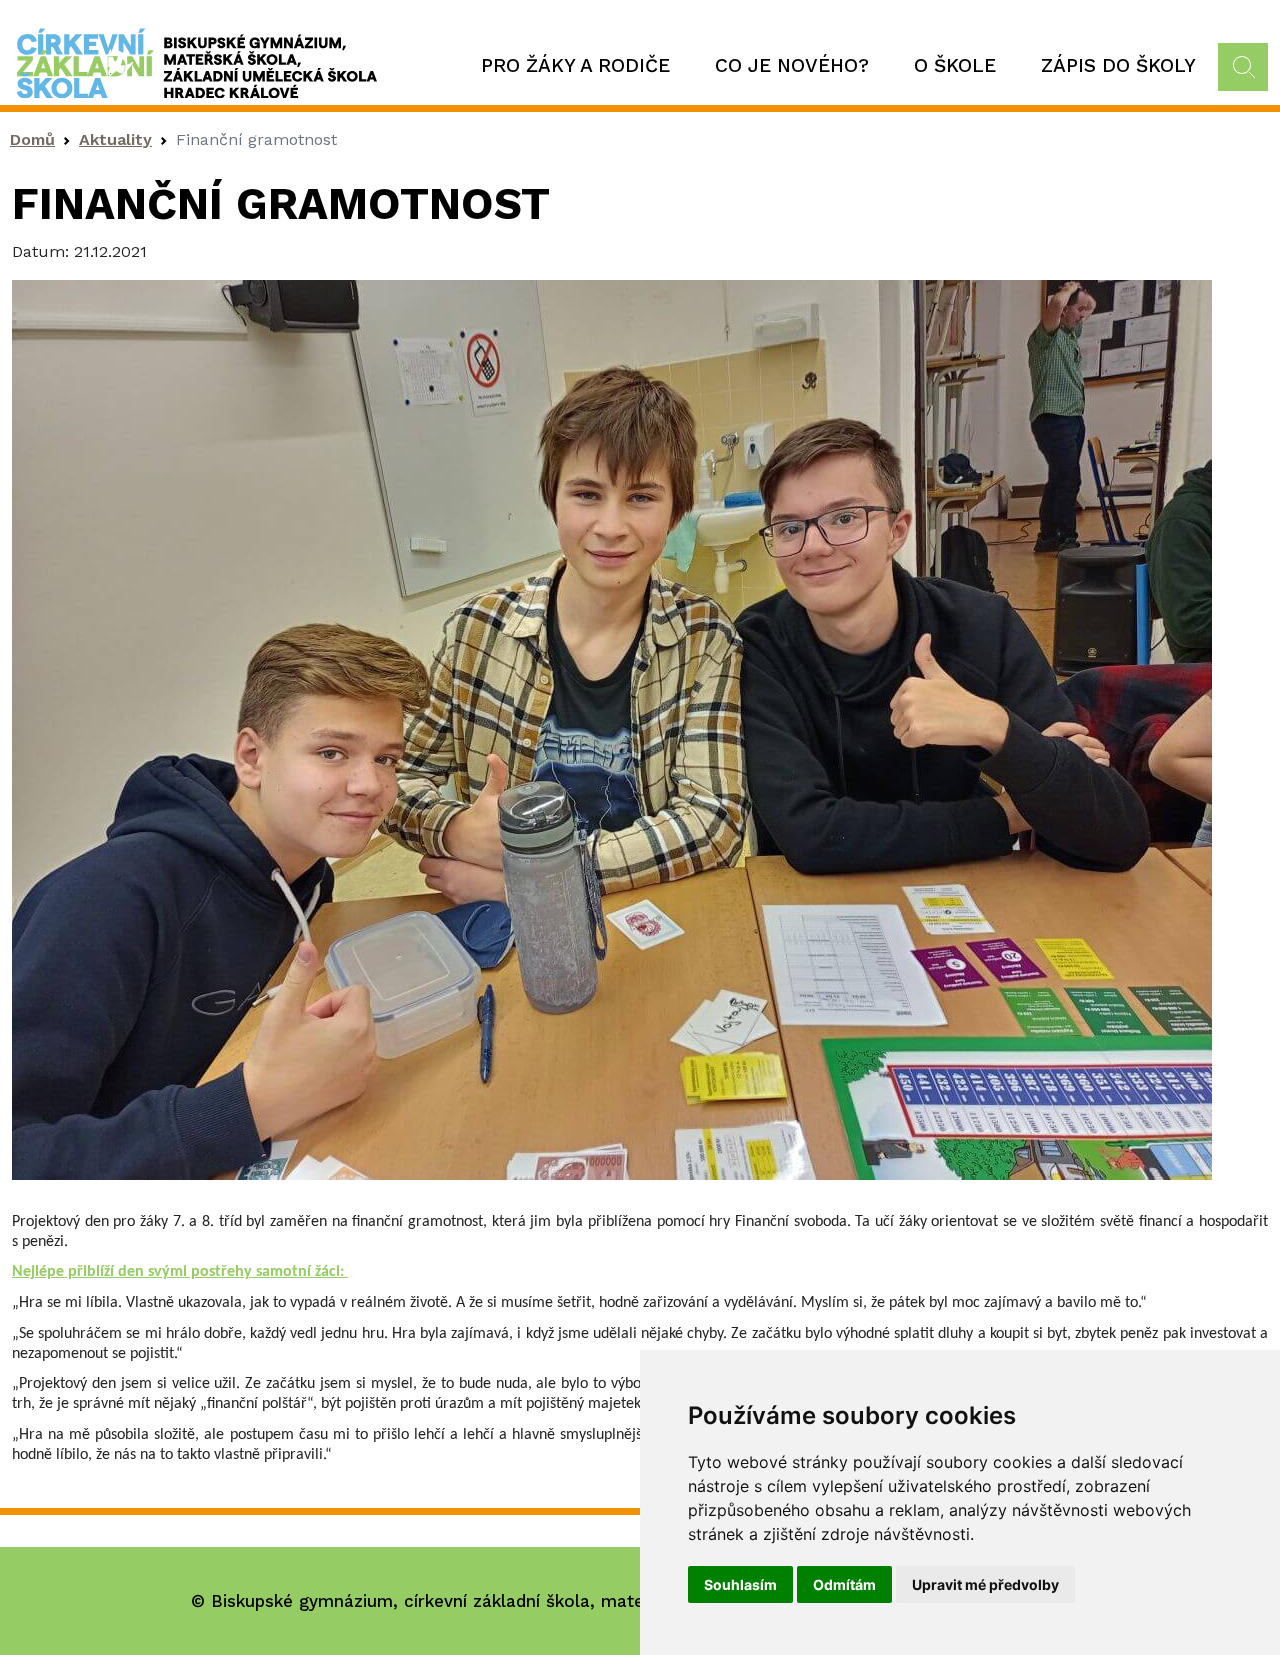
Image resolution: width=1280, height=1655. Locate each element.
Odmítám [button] (844, 1584)
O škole (955, 65)
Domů (32, 139)
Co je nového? (792, 65)
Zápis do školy (1118, 65)
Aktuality (115, 139)
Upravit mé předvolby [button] (985, 1584)
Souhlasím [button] (740, 1584)
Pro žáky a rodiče (575, 65)
